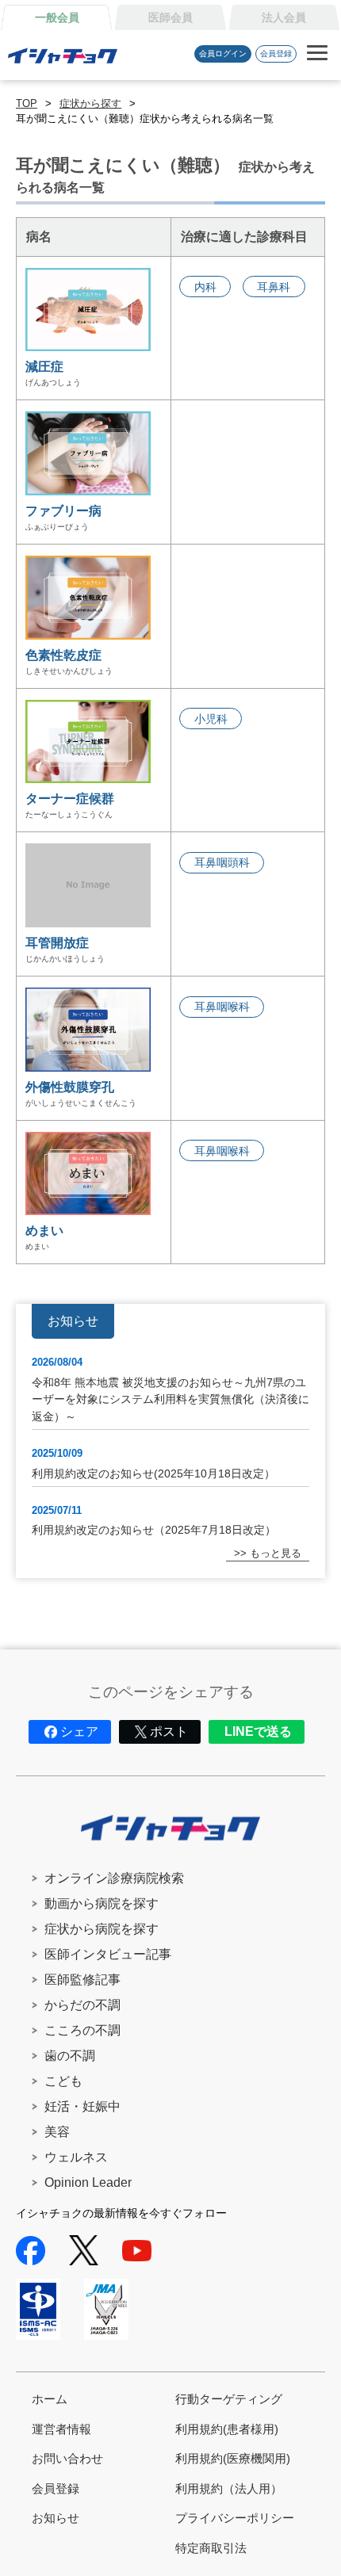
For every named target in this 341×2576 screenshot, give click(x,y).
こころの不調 (82, 2030)
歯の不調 (70, 2056)
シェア (79, 1731)
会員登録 (276, 54)
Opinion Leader (88, 2182)
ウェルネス (76, 2157)
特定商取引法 (211, 2548)
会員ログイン (223, 54)
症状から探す (90, 103)
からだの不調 (82, 2005)
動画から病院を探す (102, 1903)
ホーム (50, 2399)
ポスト (169, 1731)
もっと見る (276, 1553)
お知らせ (56, 2518)
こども (63, 2081)
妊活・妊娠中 (82, 2106)
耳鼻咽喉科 (222, 1007)
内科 (205, 287)
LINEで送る (258, 1731)
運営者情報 (61, 2429)
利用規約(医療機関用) (233, 2458)
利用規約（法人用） (229, 2488)
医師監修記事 (82, 1980)
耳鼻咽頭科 (222, 862)
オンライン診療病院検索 (114, 1878)
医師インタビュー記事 (108, 1954)
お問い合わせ (67, 2458)
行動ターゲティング (229, 2399)
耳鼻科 (274, 287)
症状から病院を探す (102, 1929)
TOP (27, 103)
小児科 (211, 719)
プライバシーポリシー (235, 2518)
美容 (57, 2132)
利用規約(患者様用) (227, 2429)
